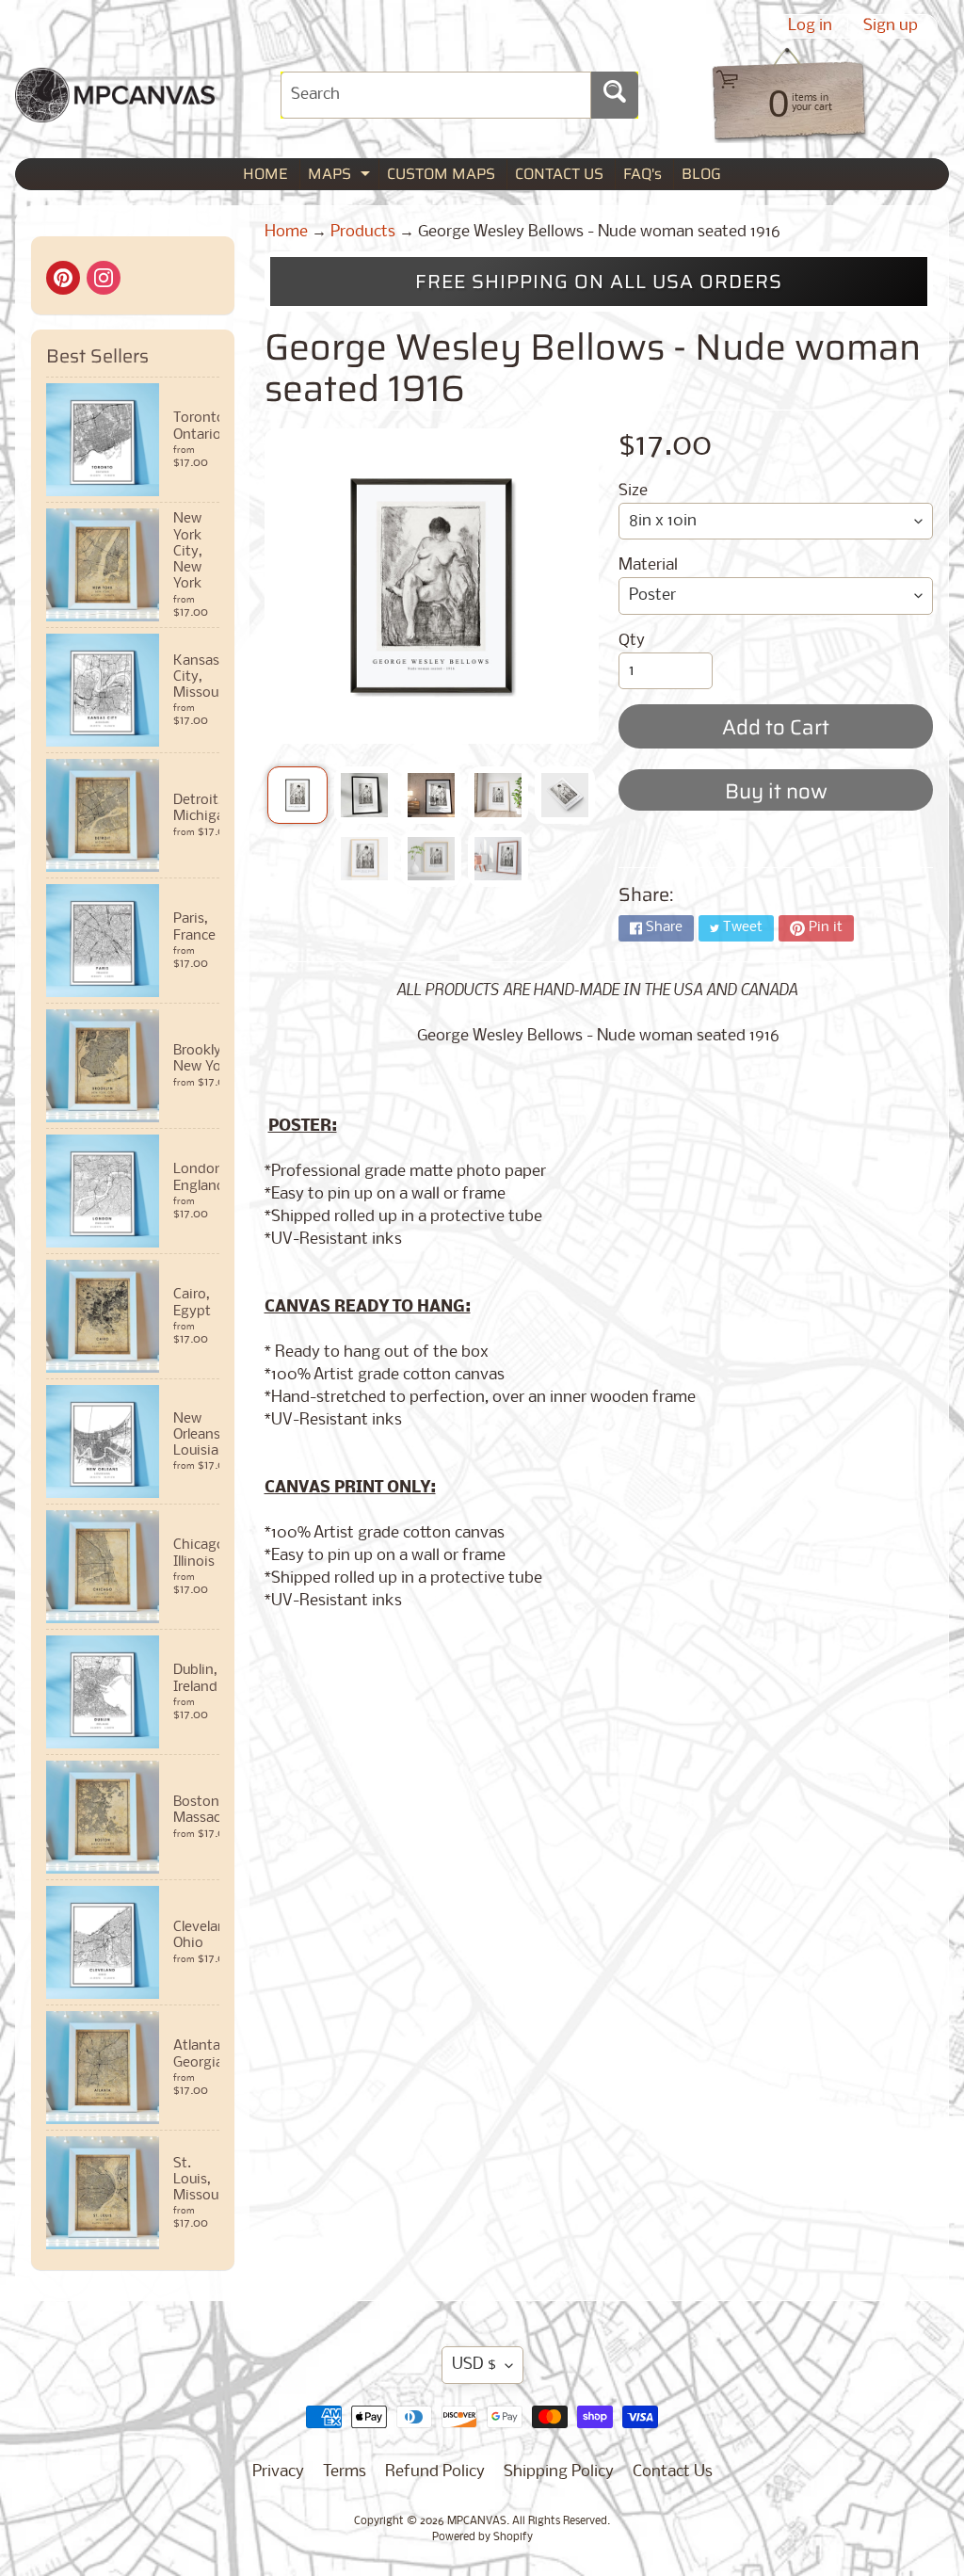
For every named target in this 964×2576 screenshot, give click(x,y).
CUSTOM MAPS (441, 174)
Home (286, 232)
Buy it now (776, 791)
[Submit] (615, 95)
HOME (265, 174)
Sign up (891, 26)
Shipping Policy (559, 2472)
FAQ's (643, 174)
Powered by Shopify (482, 2537)
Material (648, 565)
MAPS (341, 176)
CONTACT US (559, 174)
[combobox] (436, 95)
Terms (345, 2472)
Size (633, 491)
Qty (632, 641)
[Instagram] (104, 278)
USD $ (474, 2365)
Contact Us (673, 2472)
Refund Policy (435, 2472)
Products (363, 232)
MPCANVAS (477, 2521)
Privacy (278, 2472)
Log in (810, 26)
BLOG (701, 174)
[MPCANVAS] (115, 111)
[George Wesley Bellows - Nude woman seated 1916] (297, 795)
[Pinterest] (63, 278)
